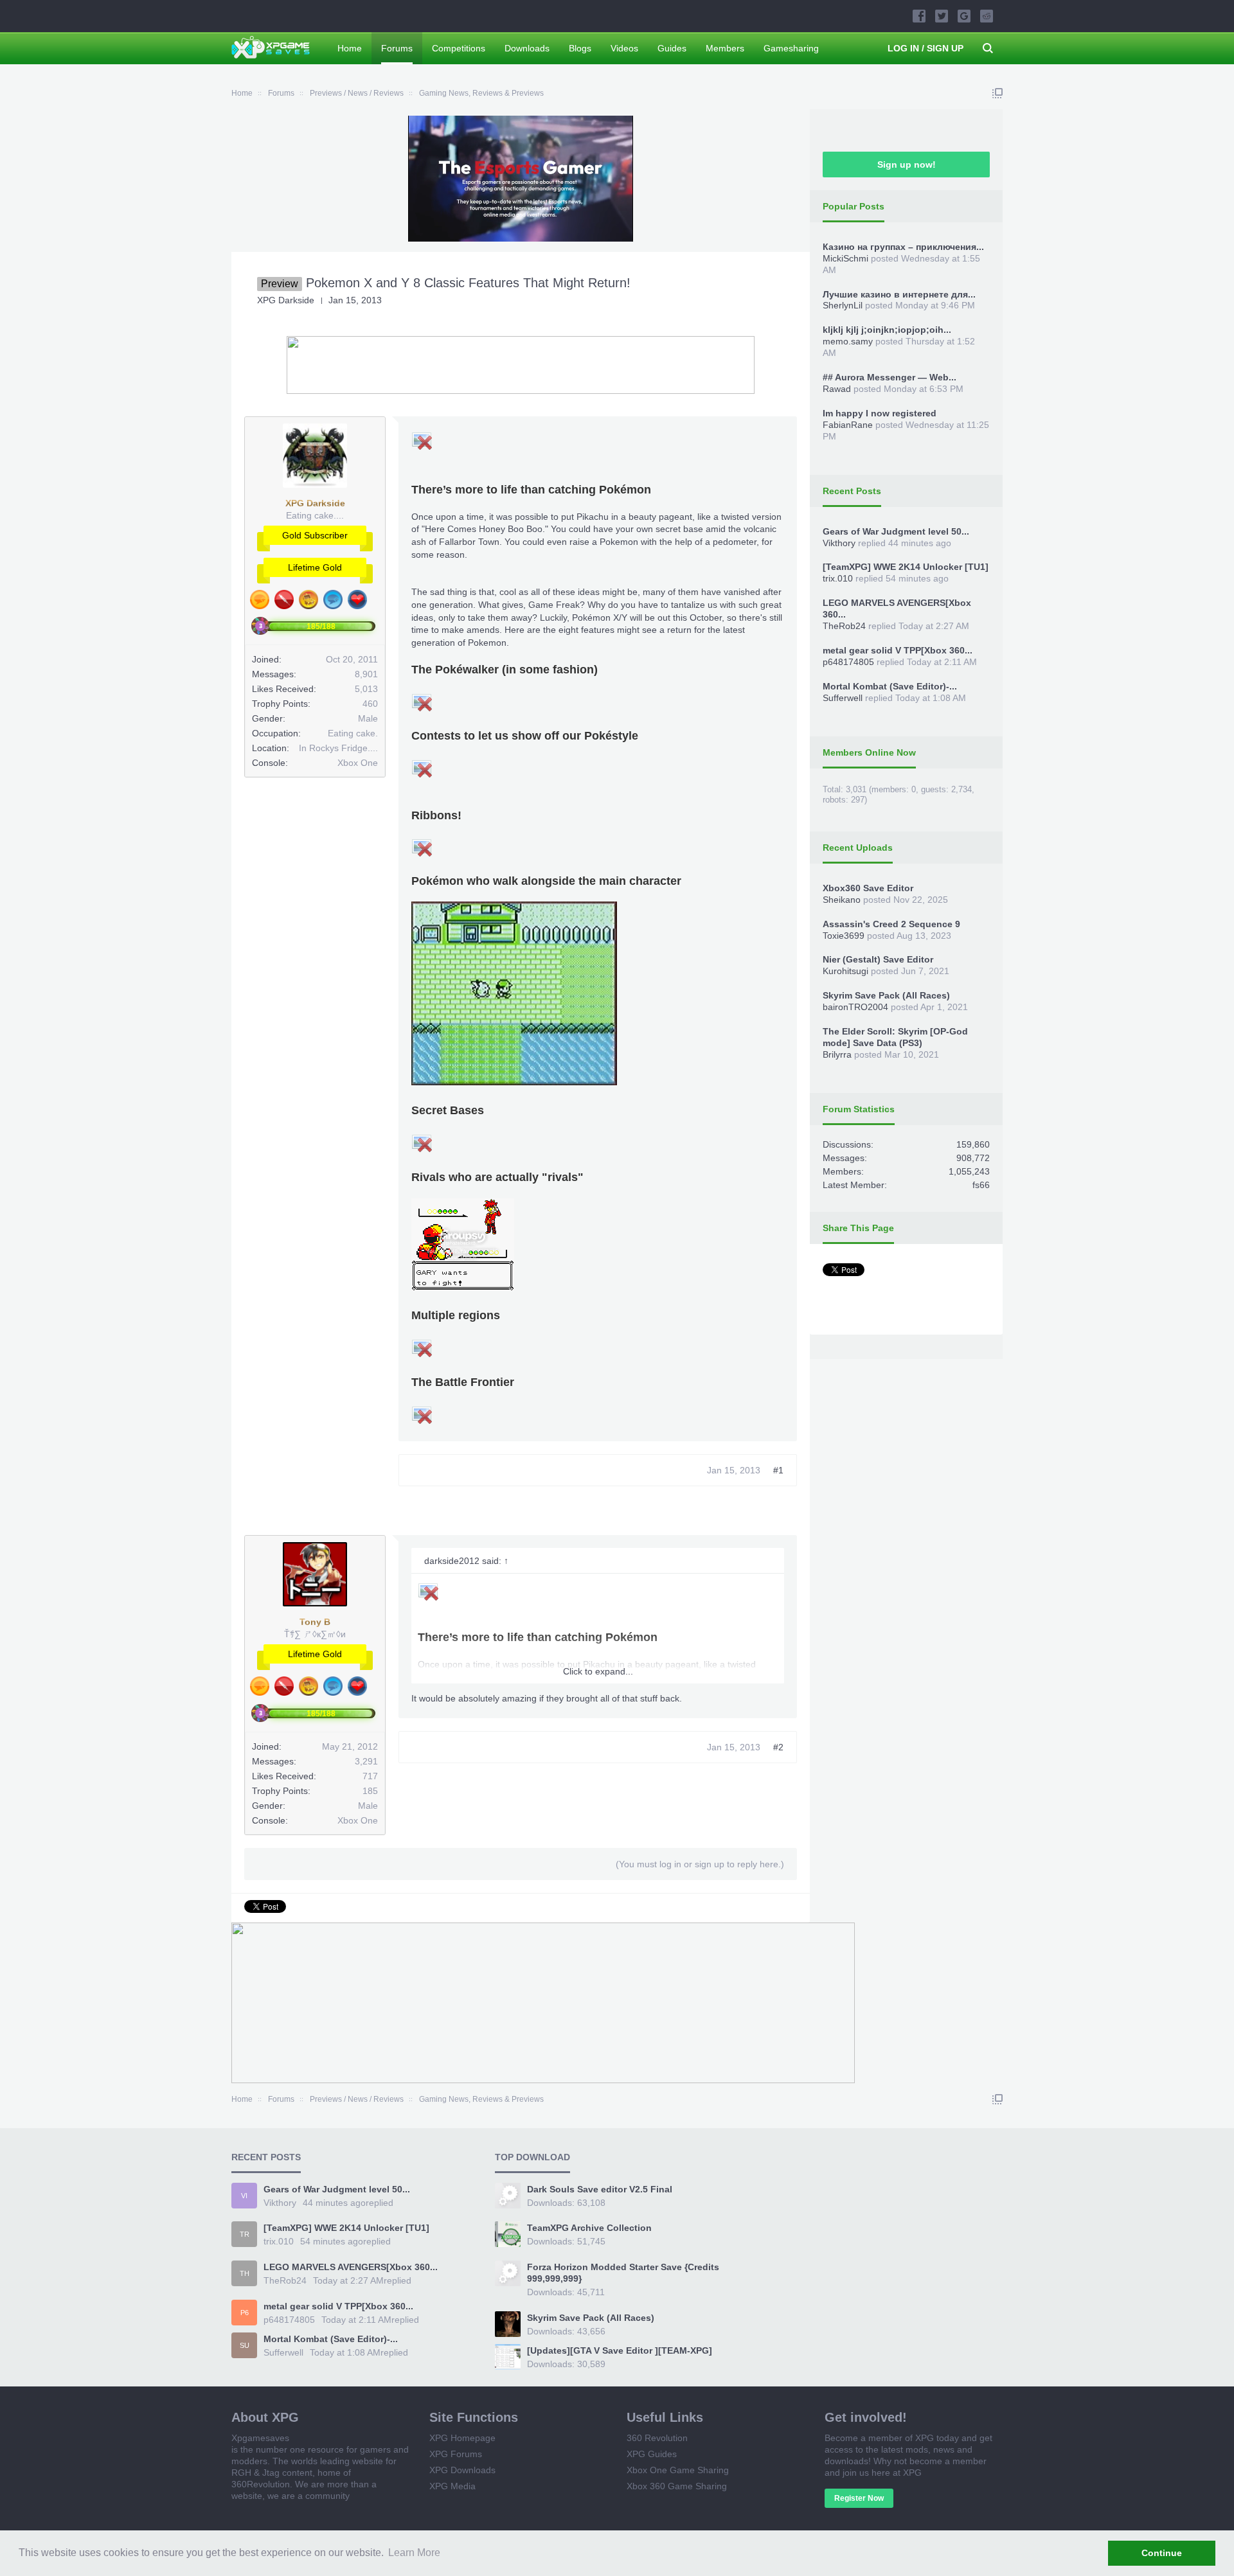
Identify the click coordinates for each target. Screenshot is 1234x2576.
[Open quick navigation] (997, 93)
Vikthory (839, 543)
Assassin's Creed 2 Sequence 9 (891, 924)
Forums (397, 48)
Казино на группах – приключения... (903, 247)
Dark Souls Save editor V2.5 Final (600, 2189)
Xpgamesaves (260, 2438)
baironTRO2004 (855, 1007)
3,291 (366, 1761)
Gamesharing (791, 48)
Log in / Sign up (925, 48)
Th (245, 2273)
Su (245, 2345)
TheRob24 (844, 626)
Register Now (859, 2498)
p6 (245, 2313)
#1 (778, 1470)
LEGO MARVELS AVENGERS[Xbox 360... (351, 2267)
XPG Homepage (462, 2438)
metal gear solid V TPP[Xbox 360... (898, 650)
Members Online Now (869, 752)
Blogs (580, 48)
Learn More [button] (414, 2553)
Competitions (459, 48)
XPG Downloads (462, 2470)
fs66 (981, 1185)
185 (370, 1791)
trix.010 (838, 578)
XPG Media (452, 2486)
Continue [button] (1162, 2553)
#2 (778, 1747)
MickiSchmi (845, 258)
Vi (244, 2196)
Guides (672, 48)
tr (245, 2234)
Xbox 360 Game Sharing (677, 2486)
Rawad (837, 389)
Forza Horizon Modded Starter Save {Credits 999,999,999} (623, 2273)
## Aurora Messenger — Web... (890, 377)
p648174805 (848, 662)
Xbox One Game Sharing (678, 2470)
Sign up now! (907, 164)
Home (350, 48)
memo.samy (848, 341)
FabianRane (848, 425)
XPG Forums (456, 2454)
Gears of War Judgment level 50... (896, 531)
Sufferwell (843, 698)
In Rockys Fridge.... (338, 748)
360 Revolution (657, 2438)
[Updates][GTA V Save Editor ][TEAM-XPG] (620, 2350)
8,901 (366, 674)
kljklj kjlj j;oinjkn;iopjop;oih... (887, 330)
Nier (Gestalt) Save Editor (878, 959)
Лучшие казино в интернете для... (899, 294)
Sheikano (842, 900)
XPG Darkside (286, 300)
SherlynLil (843, 305)
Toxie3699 (844, 936)
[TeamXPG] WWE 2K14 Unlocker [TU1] (906, 567)
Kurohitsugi (845, 971)
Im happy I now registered (880, 413)
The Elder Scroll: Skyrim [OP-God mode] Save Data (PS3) (895, 1037)
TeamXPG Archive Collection (589, 2228)
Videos (624, 48)
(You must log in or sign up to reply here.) (700, 1864)
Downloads (527, 48)
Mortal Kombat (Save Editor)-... (890, 686)
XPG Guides (652, 2454)
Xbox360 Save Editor (868, 888)
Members (725, 48)
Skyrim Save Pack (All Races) (886, 995)
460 (370, 704)
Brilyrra (837, 1054)
